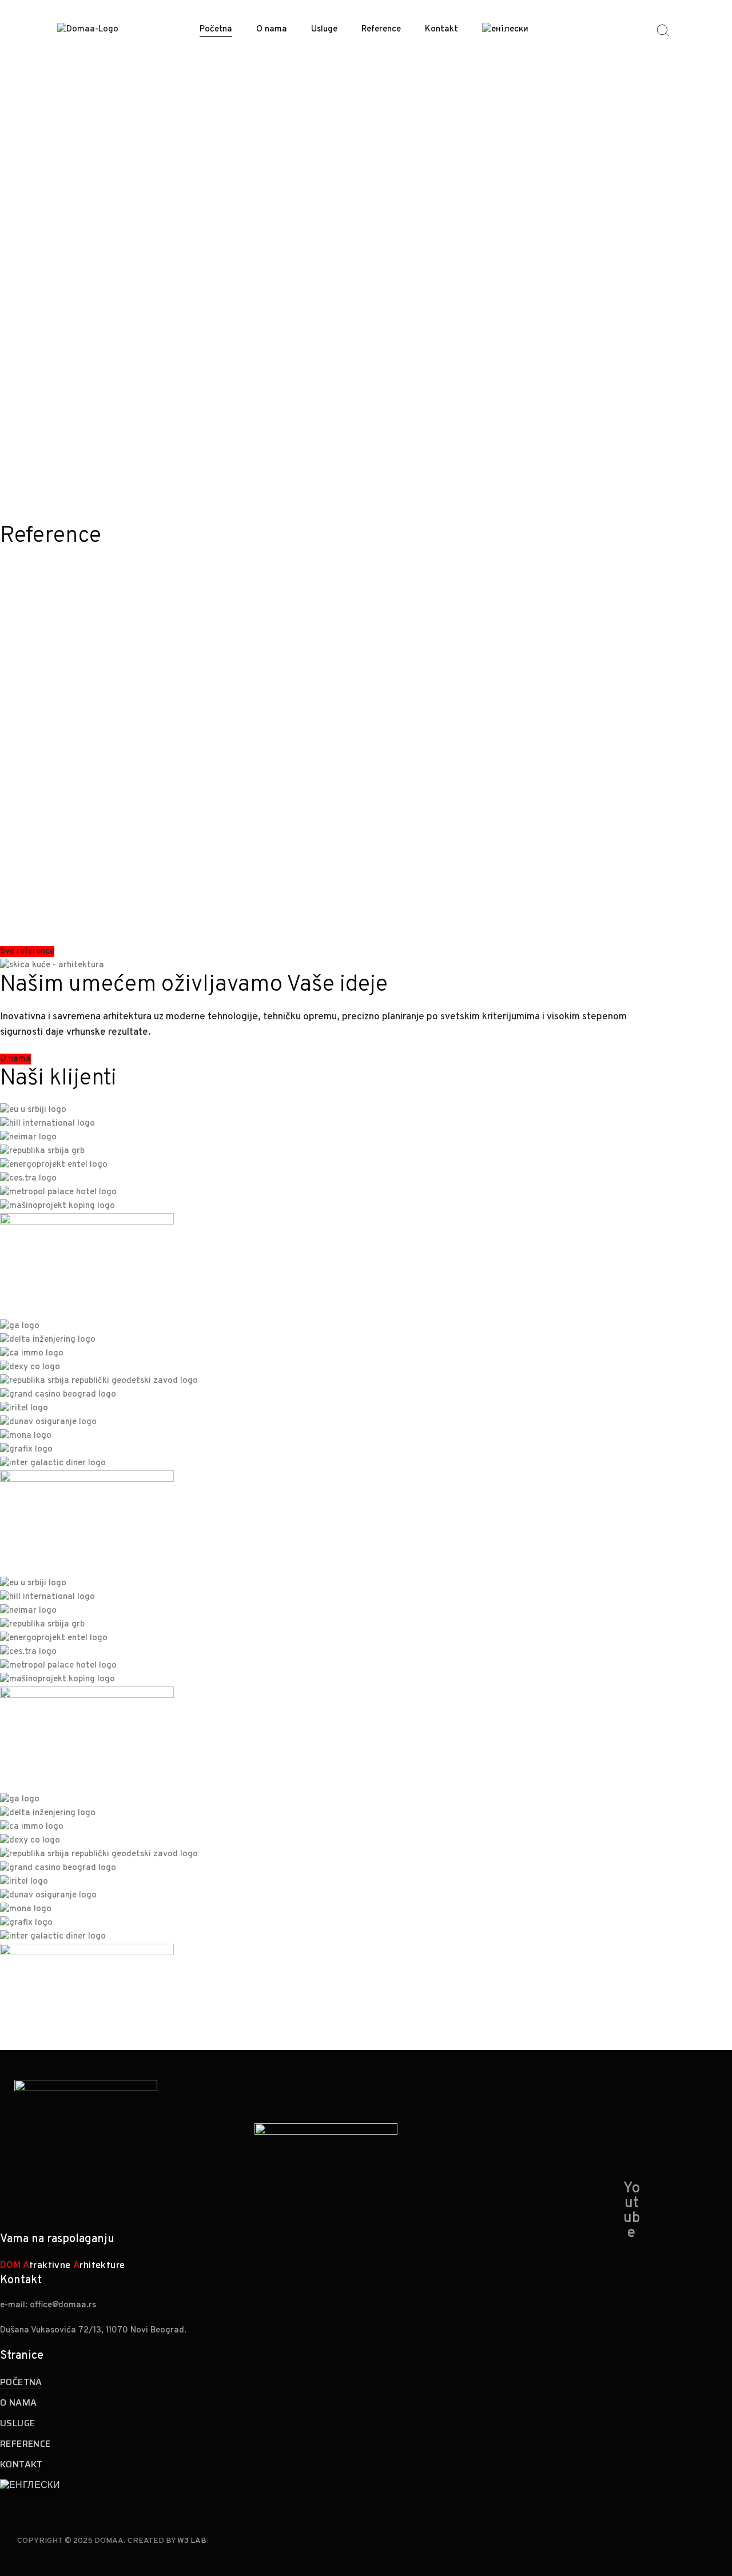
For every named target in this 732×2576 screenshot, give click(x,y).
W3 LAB (192, 2541)
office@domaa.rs (63, 2305)
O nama (272, 29)
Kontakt (441, 29)
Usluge (324, 29)
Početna (216, 29)
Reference (381, 29)
